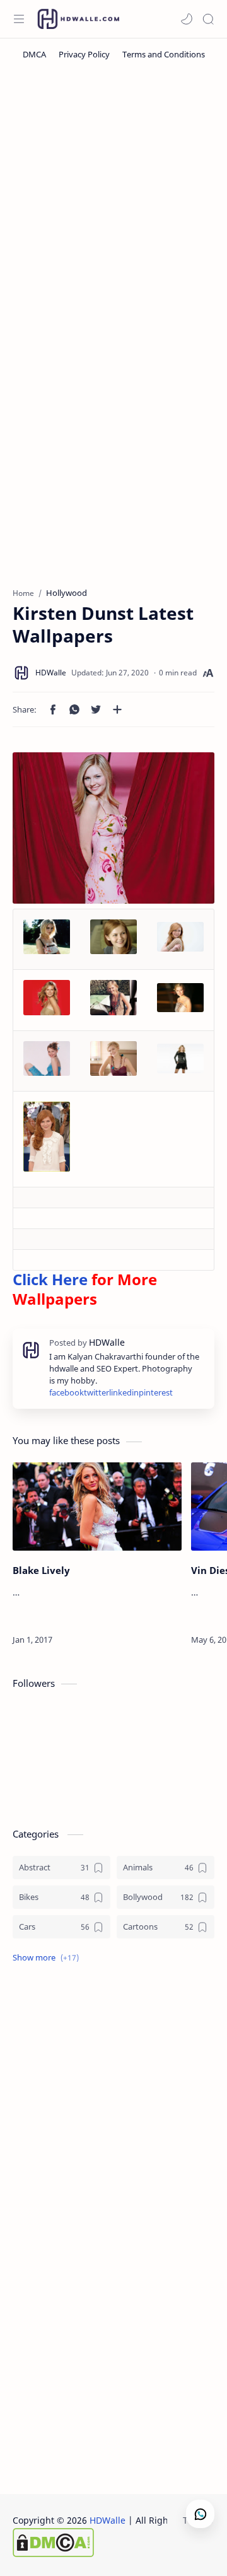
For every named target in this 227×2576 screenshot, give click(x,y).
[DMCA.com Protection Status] (114, 2543)
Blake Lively (41, 1570)
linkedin (124, 1393)
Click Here (50, 1279)
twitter (96, 1393)
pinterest (156, 1393)
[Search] (208, 19)
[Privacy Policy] (84, 54)
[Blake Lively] (97, 1507)
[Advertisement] (113, 196)
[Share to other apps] (117, 709)
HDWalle (108, 2520)
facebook (67, 1393)
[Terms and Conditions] (164, 54)
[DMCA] (34, 54)
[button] (187, 19)
